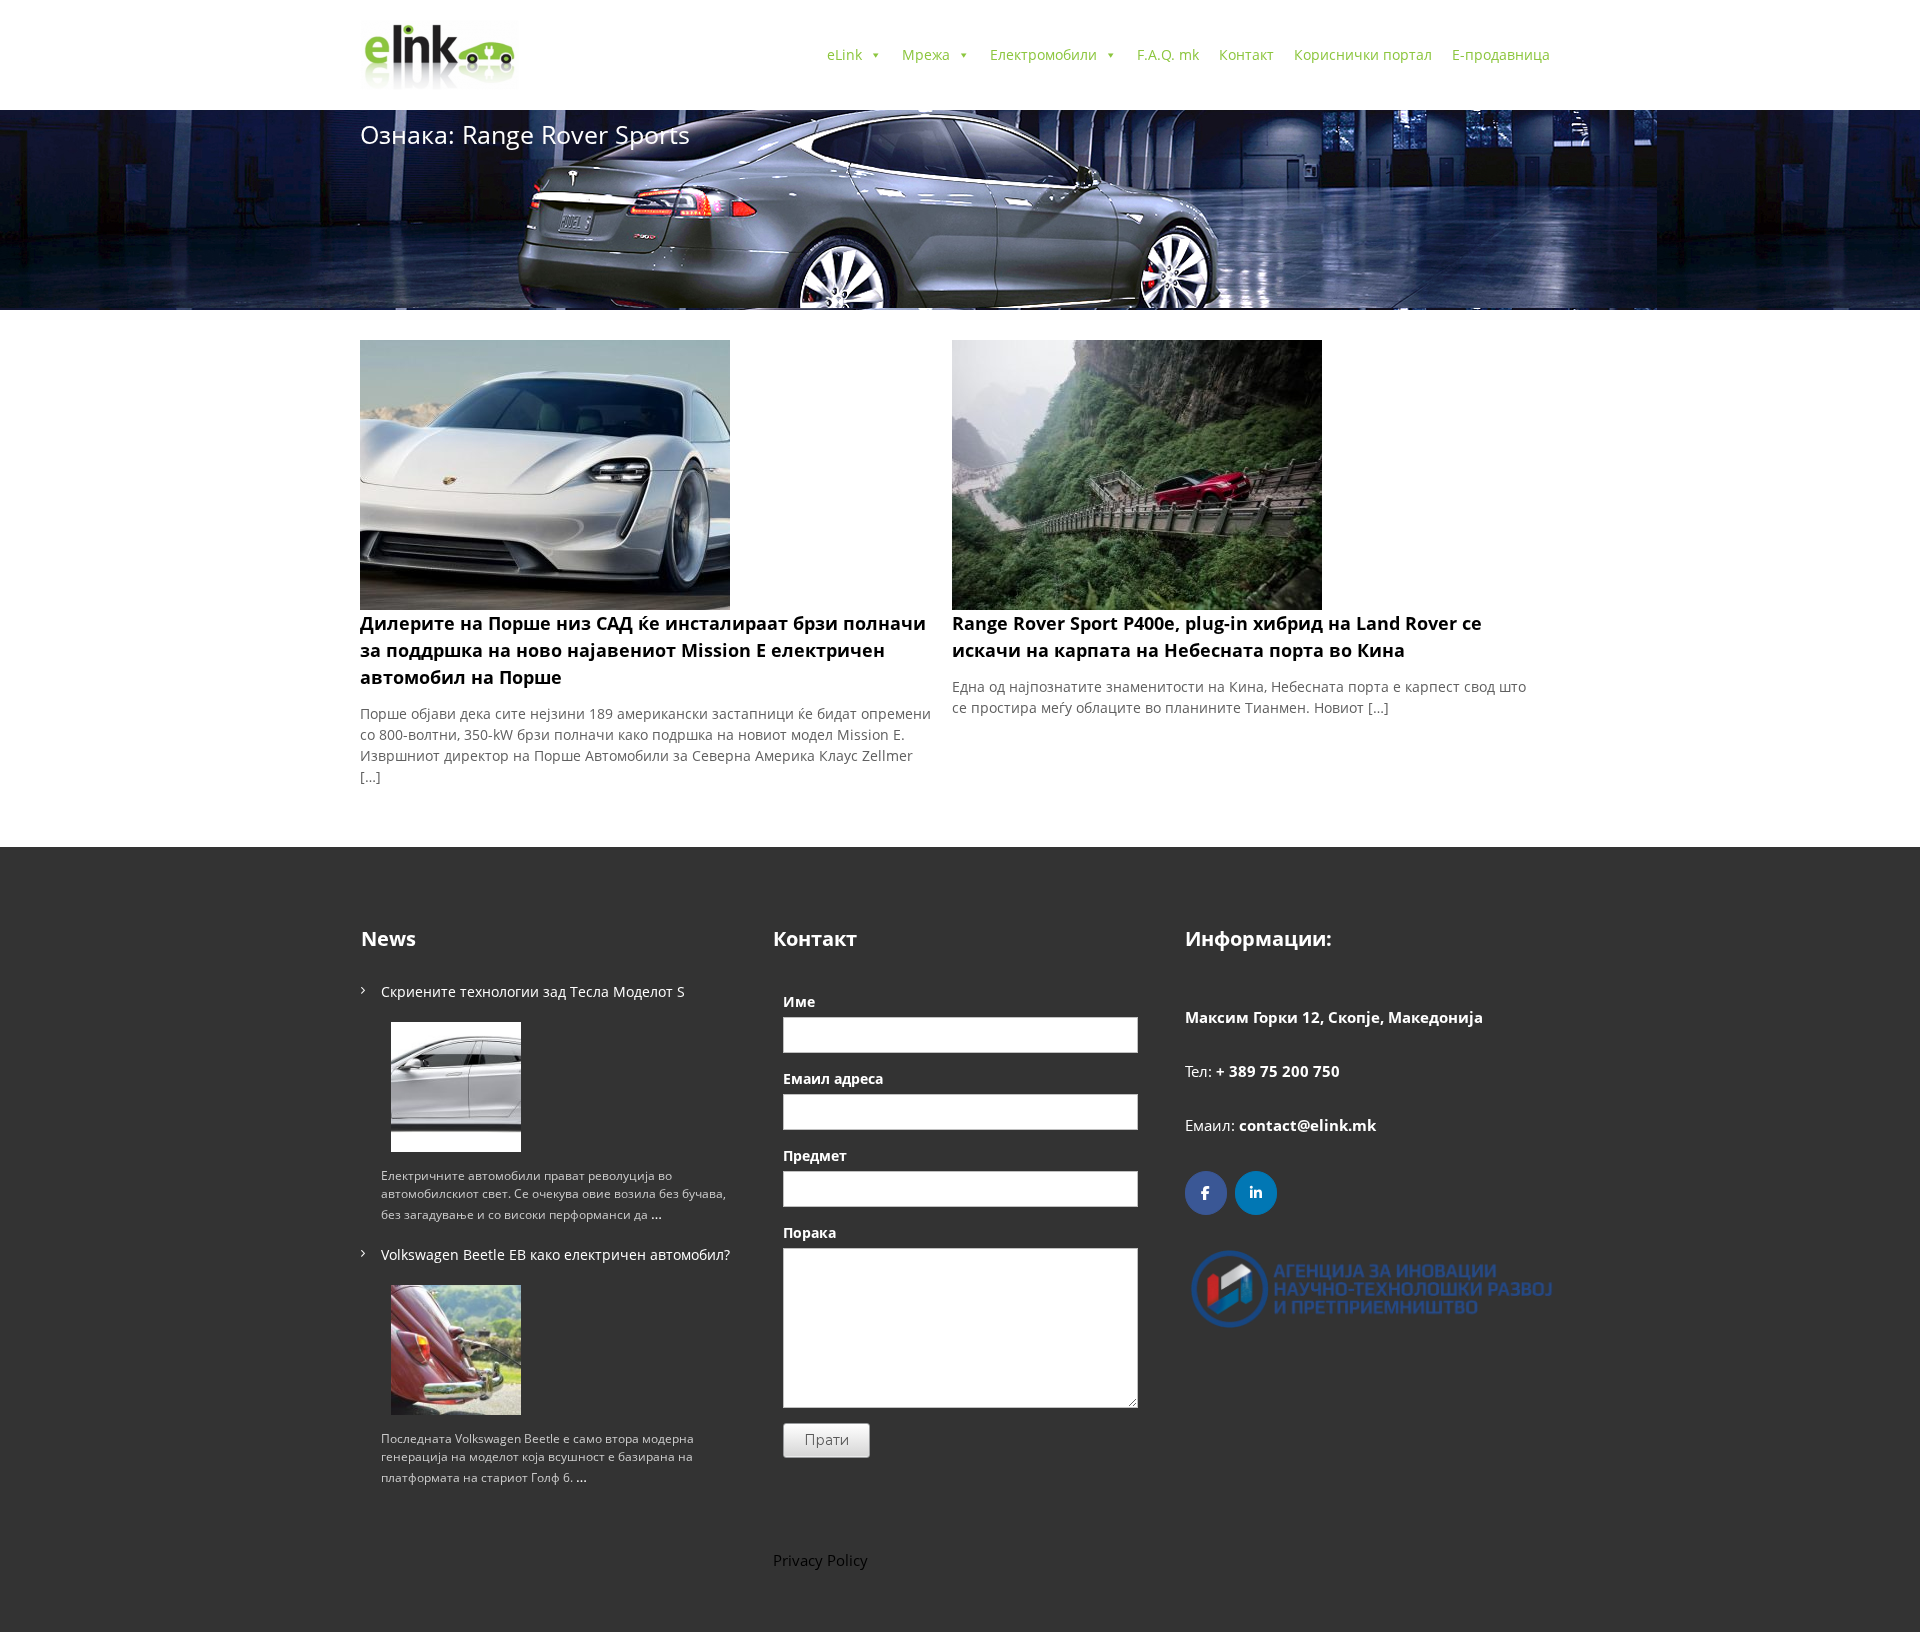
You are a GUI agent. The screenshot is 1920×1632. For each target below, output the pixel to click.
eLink (844, 54)
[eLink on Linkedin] (1256, 1193)
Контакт (1246, 54)
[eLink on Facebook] (1206, 1193)
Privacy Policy (820, 1560)
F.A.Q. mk (1168, 54)
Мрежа (926, 54)
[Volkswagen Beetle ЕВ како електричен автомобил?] (456, 1350)
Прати (826, 1440)
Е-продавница (1501, 54)
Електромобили (1043, 54)
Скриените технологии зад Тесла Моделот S (533, 991)
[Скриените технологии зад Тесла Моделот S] (456, 1087)
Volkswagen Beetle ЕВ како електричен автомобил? (555, 1254)
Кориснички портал (1363, 54)
